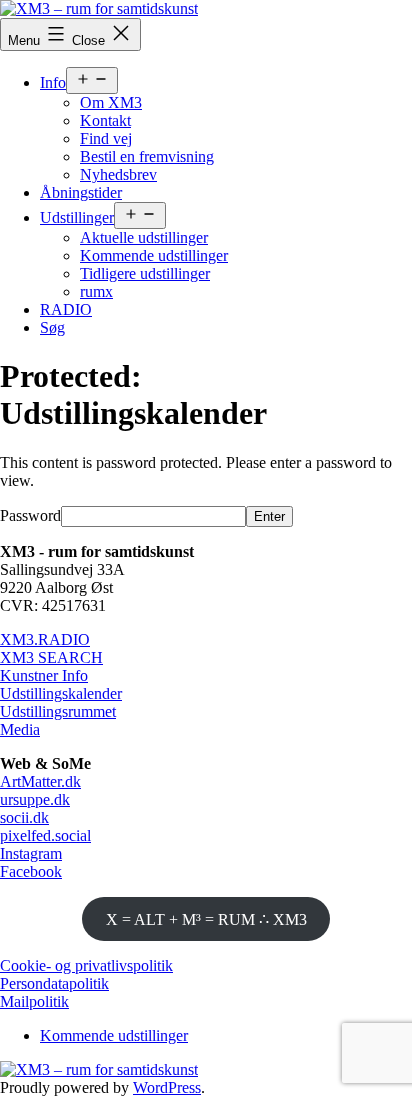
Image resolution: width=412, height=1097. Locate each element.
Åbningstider (81, 192)
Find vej (106, 138)
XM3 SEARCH (51, 657)
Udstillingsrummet (58, 711)
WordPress (167, 1087)
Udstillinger (77, 217)
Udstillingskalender (61, 693)
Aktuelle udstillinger (144, 237)
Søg (52, 327)
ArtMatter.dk (40, 781)
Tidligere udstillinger (145, 273)
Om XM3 (111, 102)
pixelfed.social (45, 835)
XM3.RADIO (45, 639)
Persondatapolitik (54, 983)
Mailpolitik (34, 1001)
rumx (96, 291)
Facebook (31, 871)
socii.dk (24, 817)
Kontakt (105, 120)
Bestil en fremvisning (147, 156)
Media (20, 729)
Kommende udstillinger (154, 255)
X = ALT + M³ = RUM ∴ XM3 (206, 919)
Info (53, 82)
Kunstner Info (44, 675)
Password (30, 515)
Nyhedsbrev (118, 174)
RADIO (66, 309)
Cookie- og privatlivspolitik (86, 965)
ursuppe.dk (35, 799)
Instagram (31, 853)
